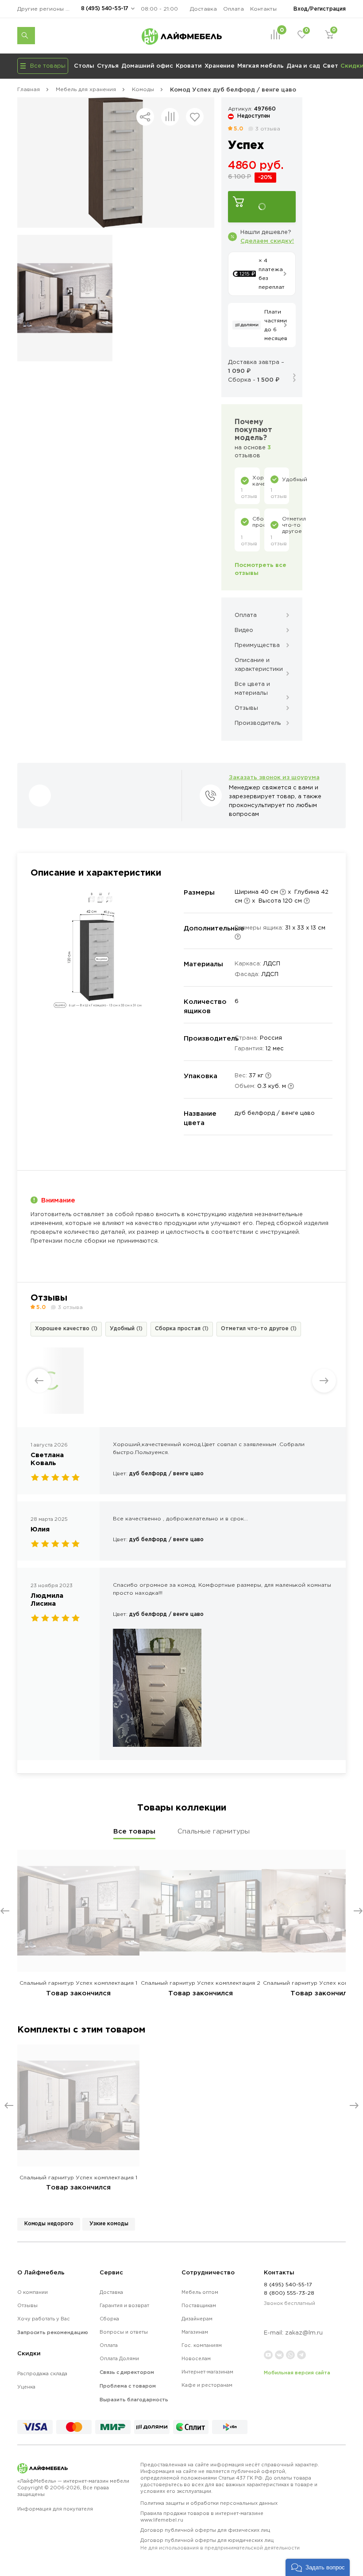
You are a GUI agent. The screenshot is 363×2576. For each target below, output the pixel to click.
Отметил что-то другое (259, 1328)
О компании (33, 2292)
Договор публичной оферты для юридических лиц (220, 2544)
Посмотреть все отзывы (261, 569)
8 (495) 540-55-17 (105, 8)
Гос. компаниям (202, 2345)
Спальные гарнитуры (214, 1831)
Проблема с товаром (128, 2386)
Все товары (134, 1831)
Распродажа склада (42, 2373)
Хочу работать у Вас (44, 2319)
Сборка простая (182, 1328)
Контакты (263, 9)
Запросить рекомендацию (53, 2332)
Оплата (234, 9)
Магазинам (195, 2332)
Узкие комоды (109, 2223)
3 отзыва (268, 128)
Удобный (126, 1328)
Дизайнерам (197, 2319)
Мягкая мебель (261, 65)
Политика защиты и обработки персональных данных (209, 2503)
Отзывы (27, 2305)
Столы (84, 65)
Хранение (220, 65)
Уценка (26, 2387)
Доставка (203, 9)
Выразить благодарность (134, 2400)
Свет (330, 65)
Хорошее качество (66, 1328)
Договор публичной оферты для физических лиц (205, 2530)
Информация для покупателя (55, 2509)
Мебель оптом (200, 2292)
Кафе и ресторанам (207, 2385)
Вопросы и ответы (124, 2332)
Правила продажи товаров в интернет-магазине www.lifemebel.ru (202, 2517)
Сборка (109, 2319)
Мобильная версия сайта (297, 2373)
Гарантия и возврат (124, 2305)
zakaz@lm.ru (304, 2333)
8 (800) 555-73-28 (289, 2293)
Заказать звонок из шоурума (274, 777)
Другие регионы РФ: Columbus (46, 9)
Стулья (108, 65)
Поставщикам (199, 2305)
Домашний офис (147, 65)
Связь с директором (127, 2372)
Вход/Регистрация (320, 9)
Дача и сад (303, 65)
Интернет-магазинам (207, 2372)
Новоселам (196, 2358)
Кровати (189, 65)
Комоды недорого (49, 2223)
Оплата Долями (119, 2358)
